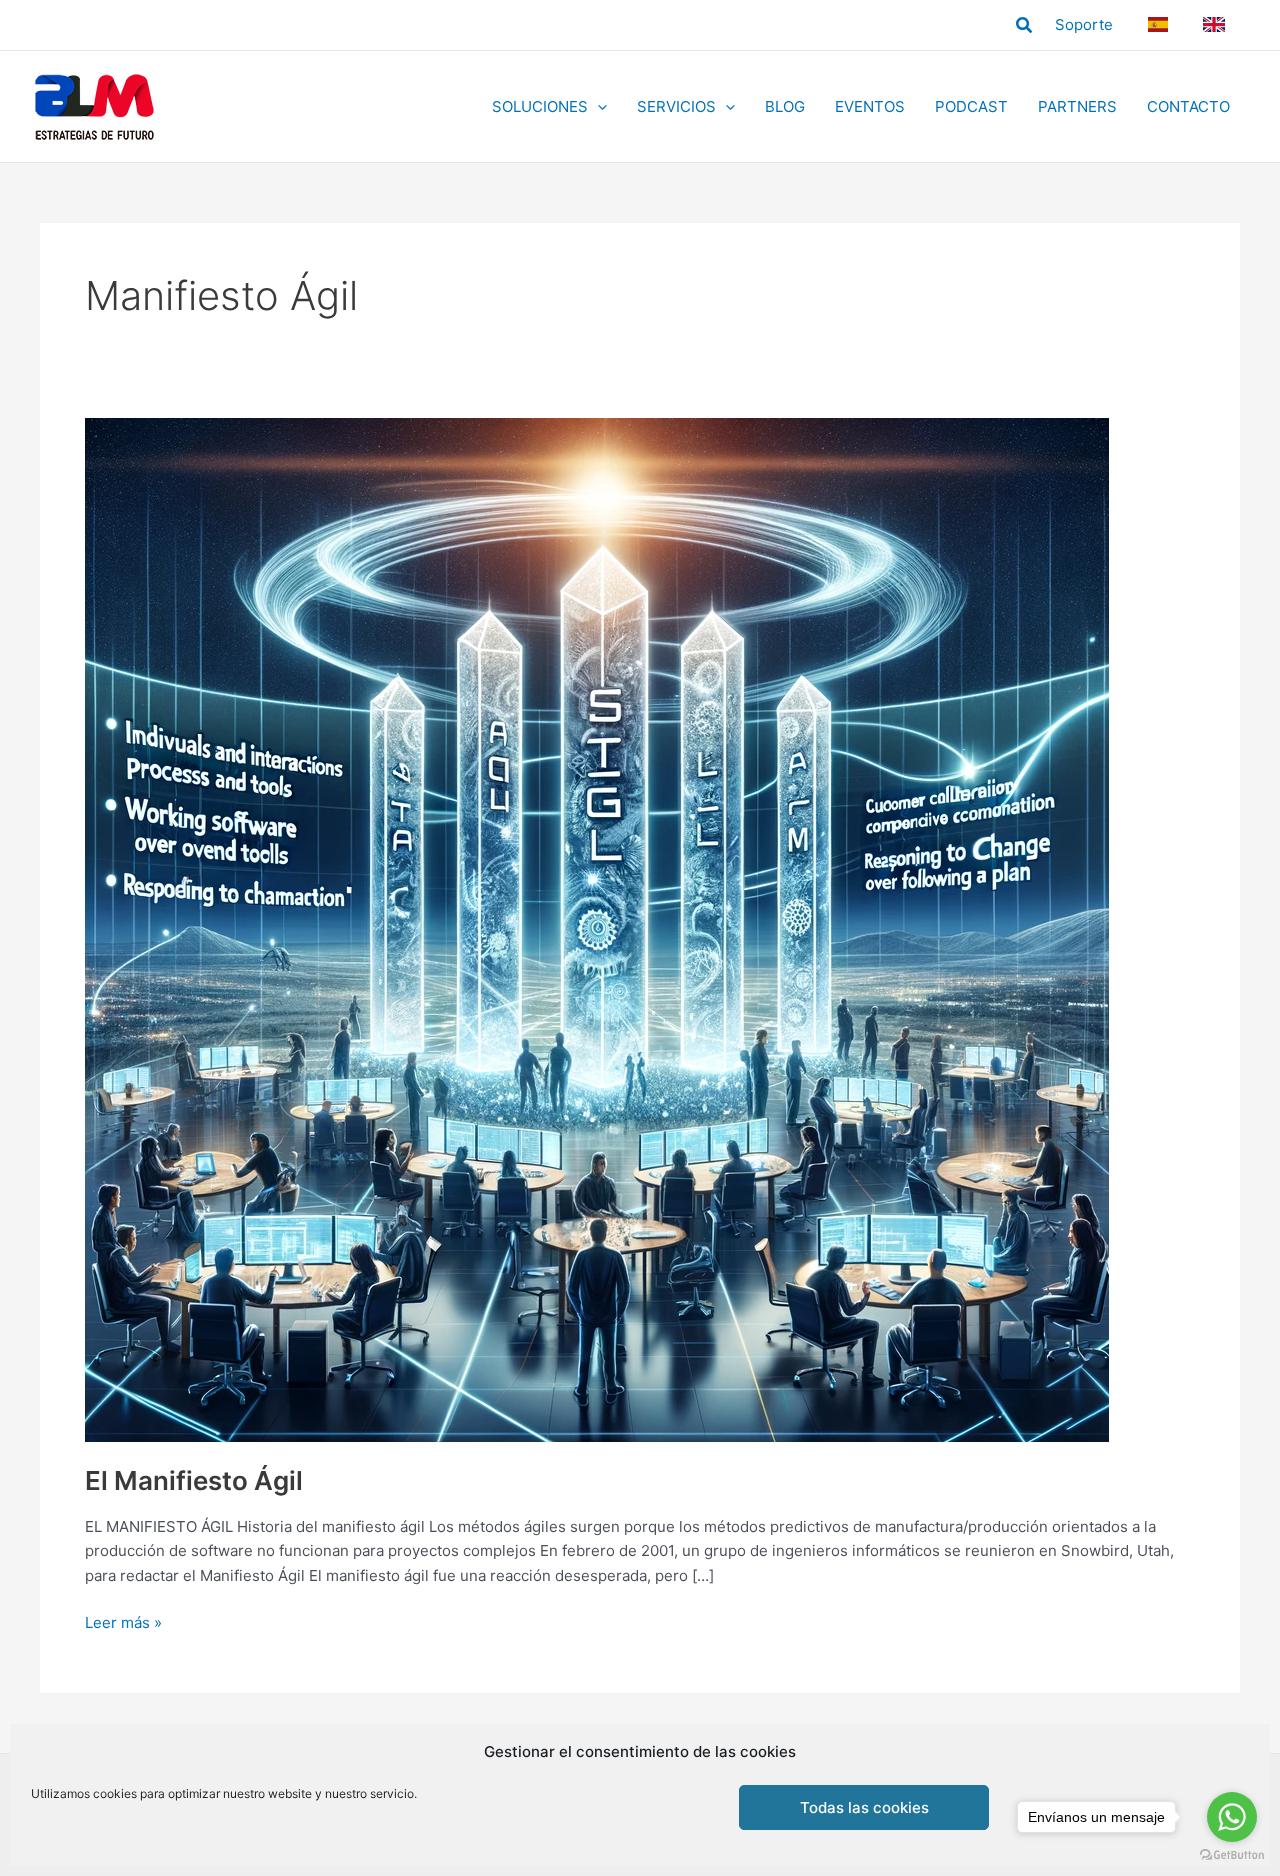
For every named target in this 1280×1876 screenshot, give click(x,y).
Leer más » (123, 1624)
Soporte (1084, 24)
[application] (597, 107)
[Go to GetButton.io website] (1232, 1855)
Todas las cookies (864, 1807)
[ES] (1160, 24)
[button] (1025, 25)
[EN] (1217, 24)
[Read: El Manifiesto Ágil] (597, 928)
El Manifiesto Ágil (194, 1480)
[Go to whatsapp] (1232, 1817)
